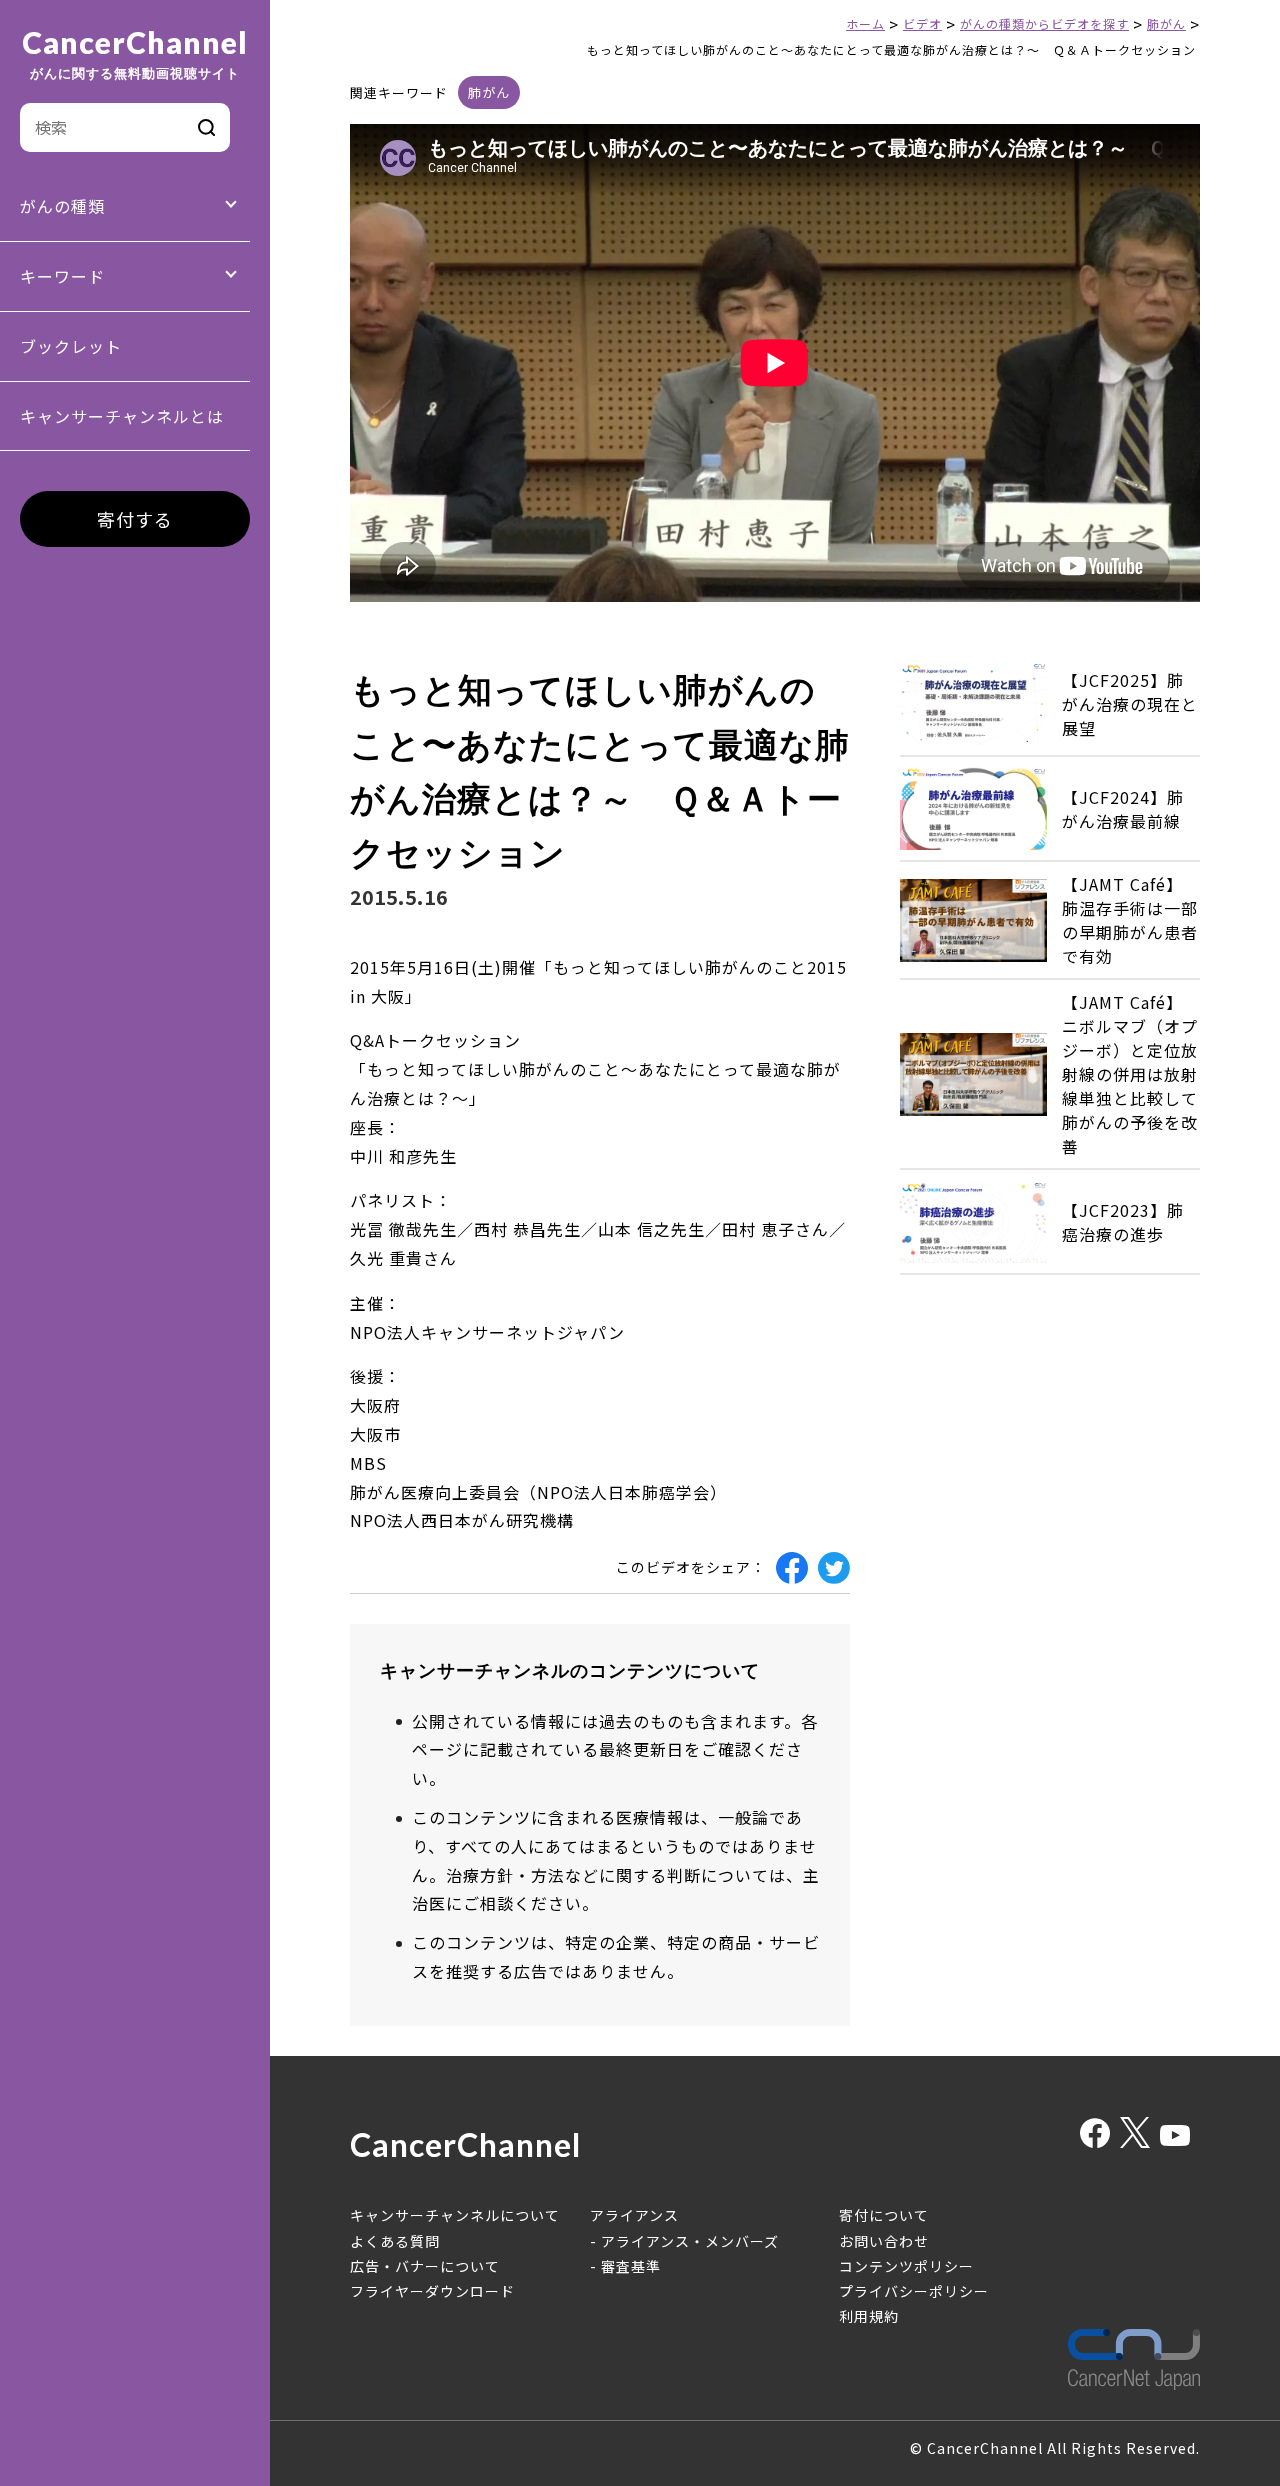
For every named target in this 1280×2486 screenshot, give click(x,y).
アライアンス (634, 2215)
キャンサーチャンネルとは (122, 416)
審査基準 (631, 2266)
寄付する (135, 519)
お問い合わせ (884, 2241)
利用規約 (869, 2316)
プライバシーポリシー (914, 2291)
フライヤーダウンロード (432, 2291)
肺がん (489, 92)
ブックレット (71, 346)
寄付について (884, 2215)
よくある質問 (395, 2241)
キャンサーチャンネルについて (455, 2215)
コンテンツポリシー (906, 2266)
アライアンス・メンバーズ (690, 2241)
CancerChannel (135, 54)
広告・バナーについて (425, 2266)
